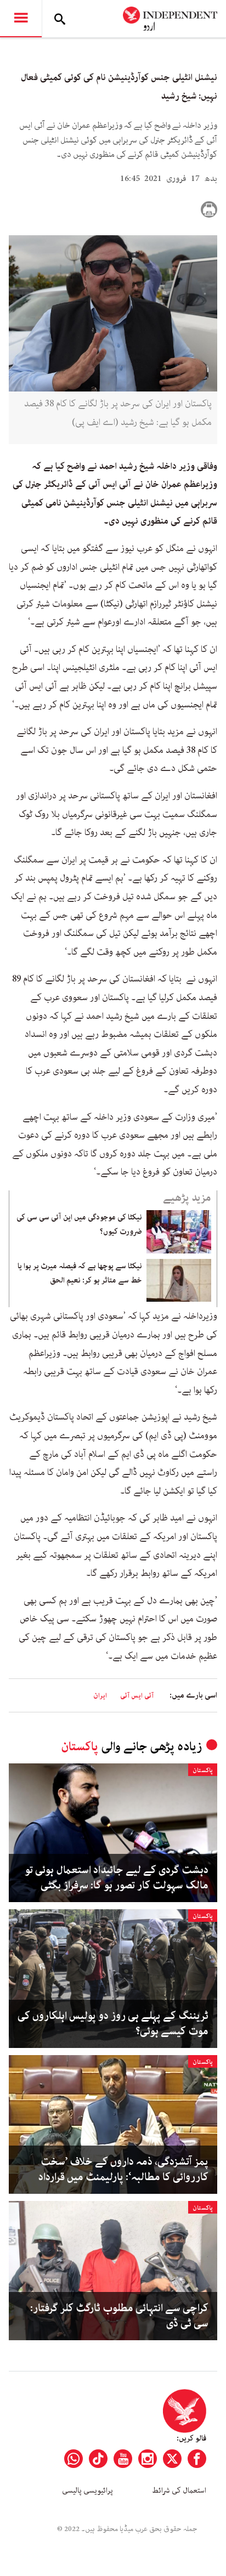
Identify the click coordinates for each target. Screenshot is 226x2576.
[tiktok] (98, 2459)
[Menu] (21, 19)
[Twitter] (172, 2459)
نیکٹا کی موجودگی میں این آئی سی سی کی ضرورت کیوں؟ (79, 1224)
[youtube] (123, 2459)
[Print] (209, 209)
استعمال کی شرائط (179, 2490)
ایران (100, 1696)
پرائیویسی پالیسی (87, 2490)
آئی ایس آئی (137, 1696)
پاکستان (80, 1747)
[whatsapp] (74, 2459)
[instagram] (148, 2459)
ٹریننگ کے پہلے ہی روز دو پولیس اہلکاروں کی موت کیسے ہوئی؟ (113, 2024)
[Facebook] (197, 2459)
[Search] (60, 19)
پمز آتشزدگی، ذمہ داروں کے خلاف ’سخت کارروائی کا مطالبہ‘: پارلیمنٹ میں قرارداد (123, 2170)
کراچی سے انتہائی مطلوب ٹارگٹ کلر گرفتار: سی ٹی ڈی (119, 2316)
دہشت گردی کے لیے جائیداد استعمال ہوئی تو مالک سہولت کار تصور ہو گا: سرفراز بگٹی (117, 1878)
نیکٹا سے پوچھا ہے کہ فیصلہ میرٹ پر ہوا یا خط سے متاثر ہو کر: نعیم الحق (80, 1273)
